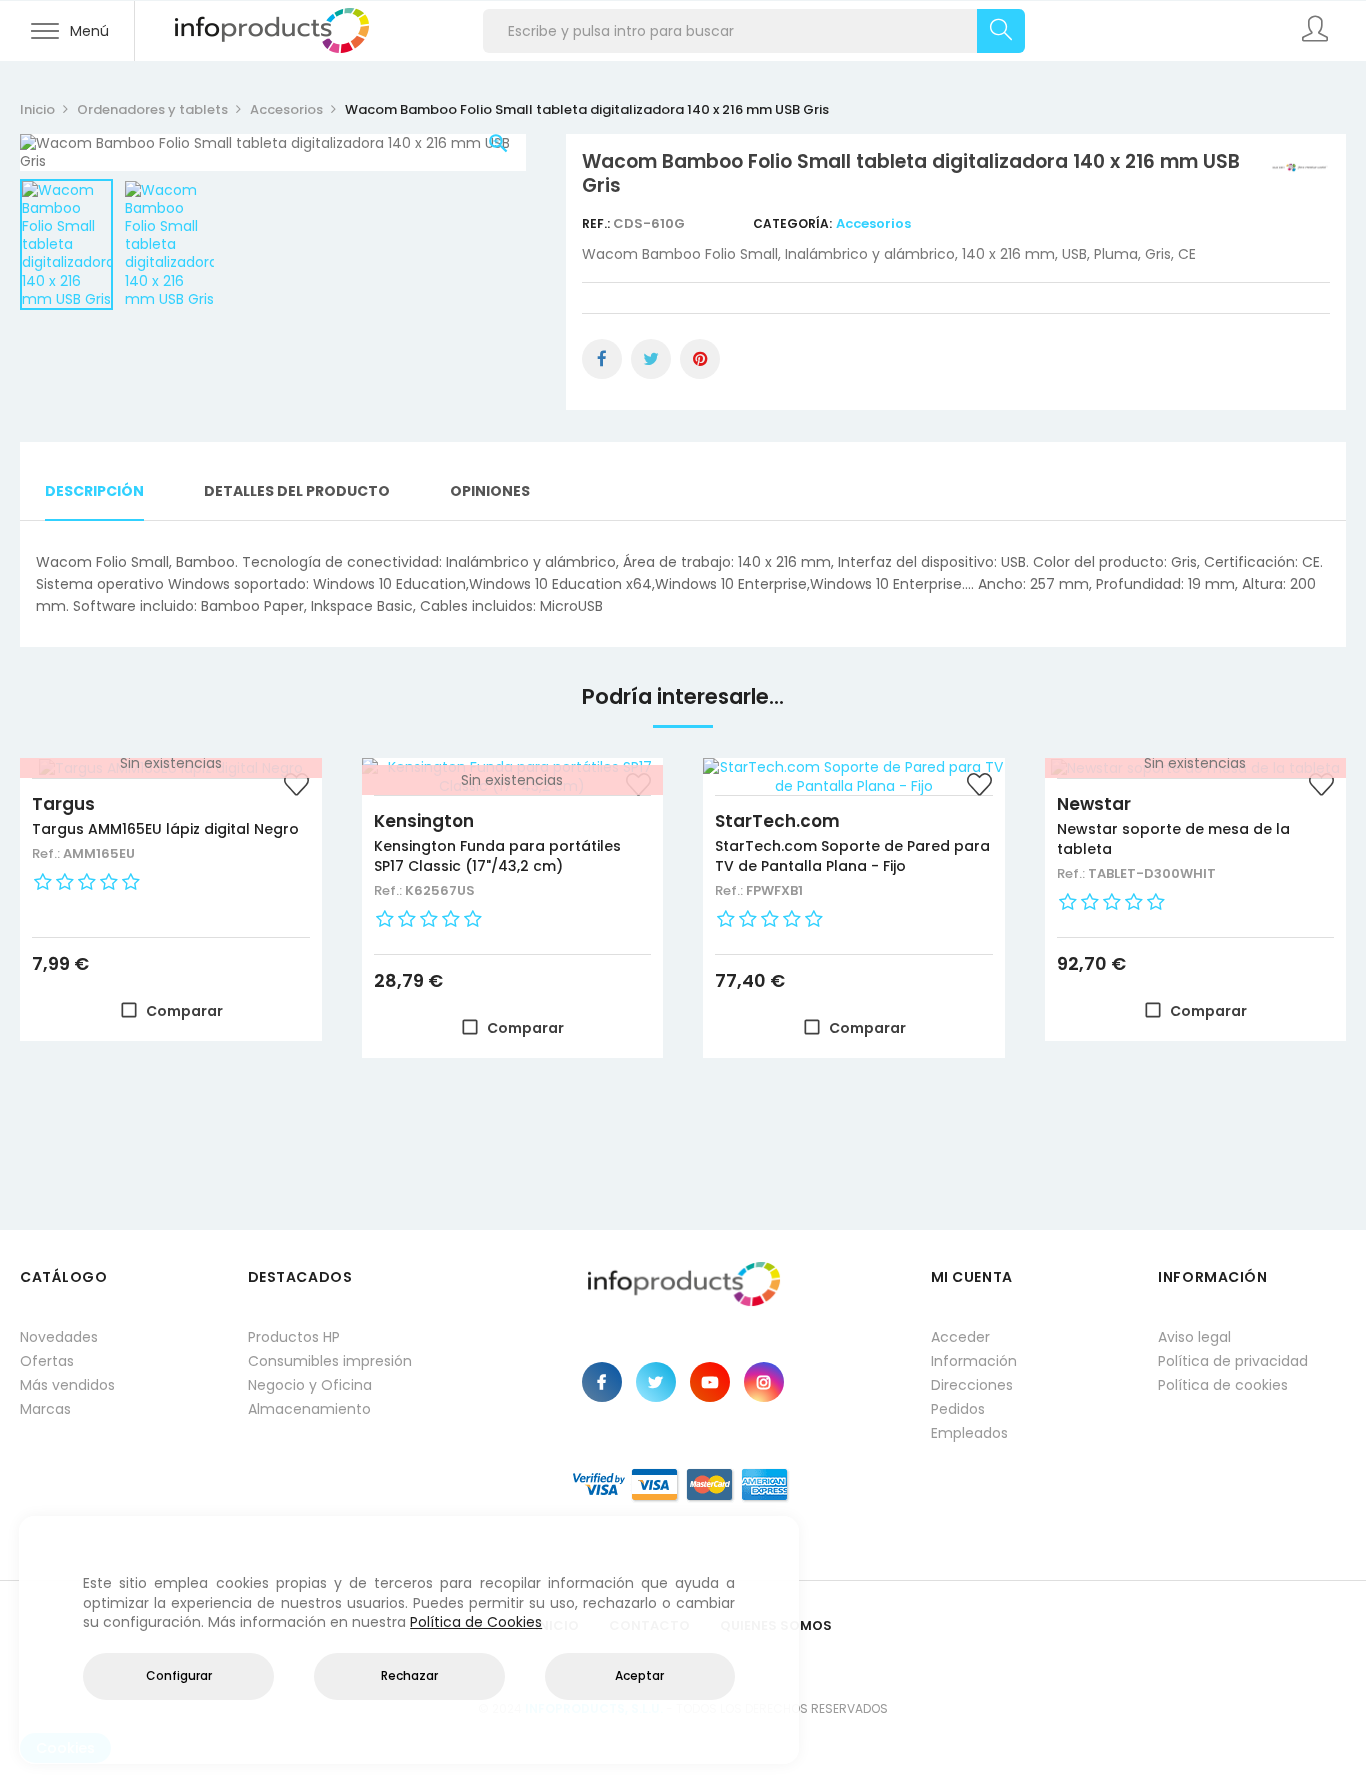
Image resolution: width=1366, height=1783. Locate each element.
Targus (63, 804)
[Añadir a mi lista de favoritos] (297, 787)
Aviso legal (1194, 1337)
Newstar (1094, 804)
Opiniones (490, 491)
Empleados (969, 1433)
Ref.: (597, 223)
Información (974, 1361)
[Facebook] (602, 1382)
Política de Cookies (476, 1622)
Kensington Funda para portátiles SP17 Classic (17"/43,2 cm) (497, 856)
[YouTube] (710, 1382)
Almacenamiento (309, 1409)
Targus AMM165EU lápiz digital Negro (165, 829)
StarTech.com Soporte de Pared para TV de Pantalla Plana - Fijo (852, 856)
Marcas (45, 1409)
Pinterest (700, 359)
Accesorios (873, 223)
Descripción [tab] (94, 491)
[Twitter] (656, 1382)
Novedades (59, 1337)
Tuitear (651, 359)
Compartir (602, 359)
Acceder (960, 1337)
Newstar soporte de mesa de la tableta (1173, 839)
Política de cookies (1223, 1385)
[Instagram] (764, 1382)
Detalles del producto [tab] (297, 491)
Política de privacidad (1233, 1361)
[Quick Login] (1316, 31)
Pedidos (958, 1409)
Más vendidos (67, 1385)
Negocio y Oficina (310, 1385)
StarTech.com (777, 821)
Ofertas (47, 1361)
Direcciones (972, 1385)
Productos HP (294, 1337)
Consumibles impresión (330, 1361)
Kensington (424, 821)
